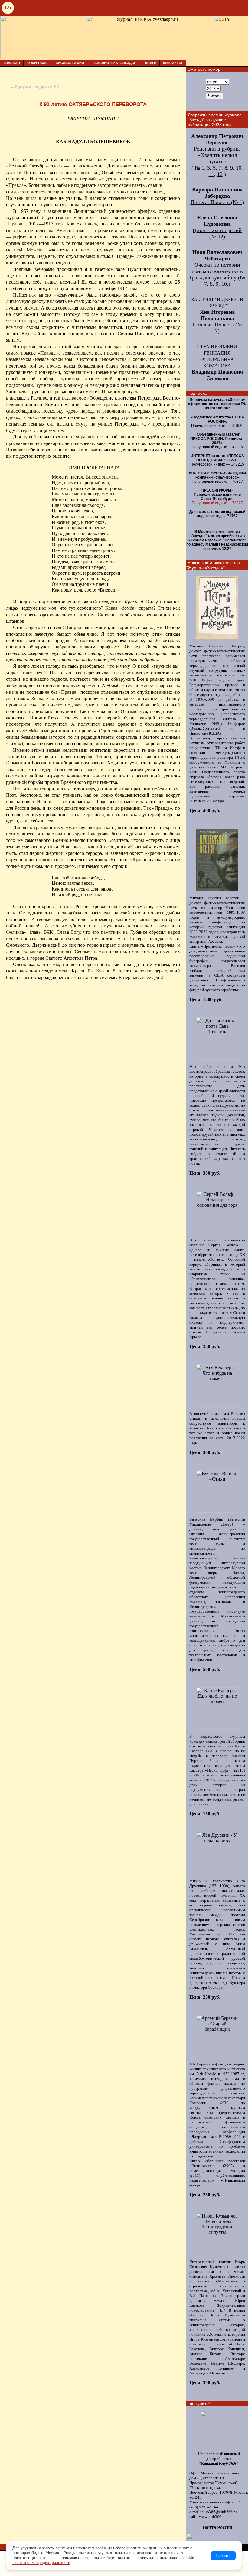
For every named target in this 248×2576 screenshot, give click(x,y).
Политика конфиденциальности (41, 2563)
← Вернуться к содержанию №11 (36, 87)
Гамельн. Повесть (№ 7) (217, 328)
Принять (223, 2556)
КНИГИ (151, 63)
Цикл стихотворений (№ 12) (217, 234)
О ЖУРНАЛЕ (37, 63)
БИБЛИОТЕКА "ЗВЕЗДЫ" (115, 63)
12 (220, 174)
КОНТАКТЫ (173, 63)
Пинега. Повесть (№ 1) (217, 202)
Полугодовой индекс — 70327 (217, 503)
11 (211, 174)
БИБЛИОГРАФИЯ (70, 63)
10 (239, 168)
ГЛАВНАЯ (12, 63)
